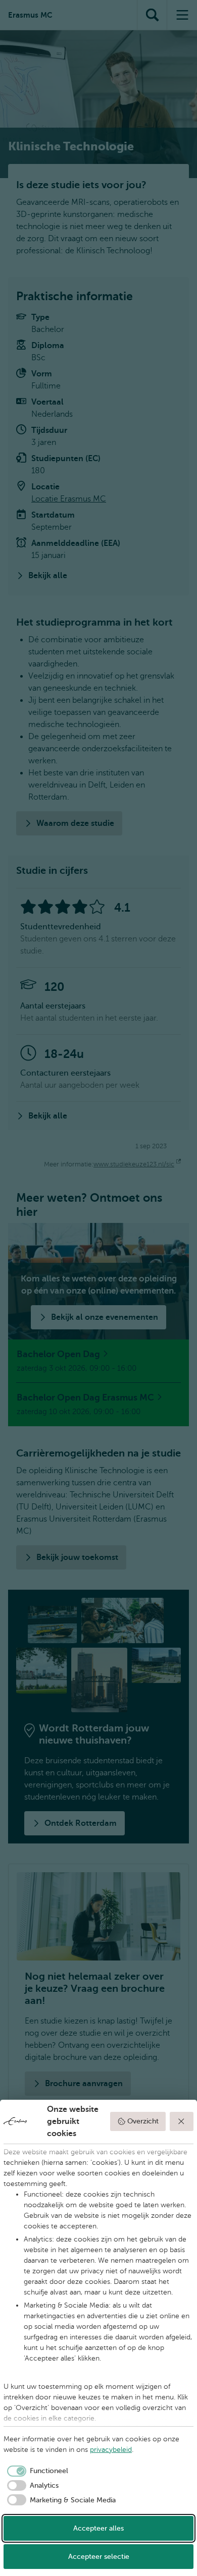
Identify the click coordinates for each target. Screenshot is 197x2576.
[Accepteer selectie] (182, 2121)
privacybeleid (111, 2450)
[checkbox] (36, 2471)
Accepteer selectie (99, 2557)
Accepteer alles (98, 2528)
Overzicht (143, 2121)
